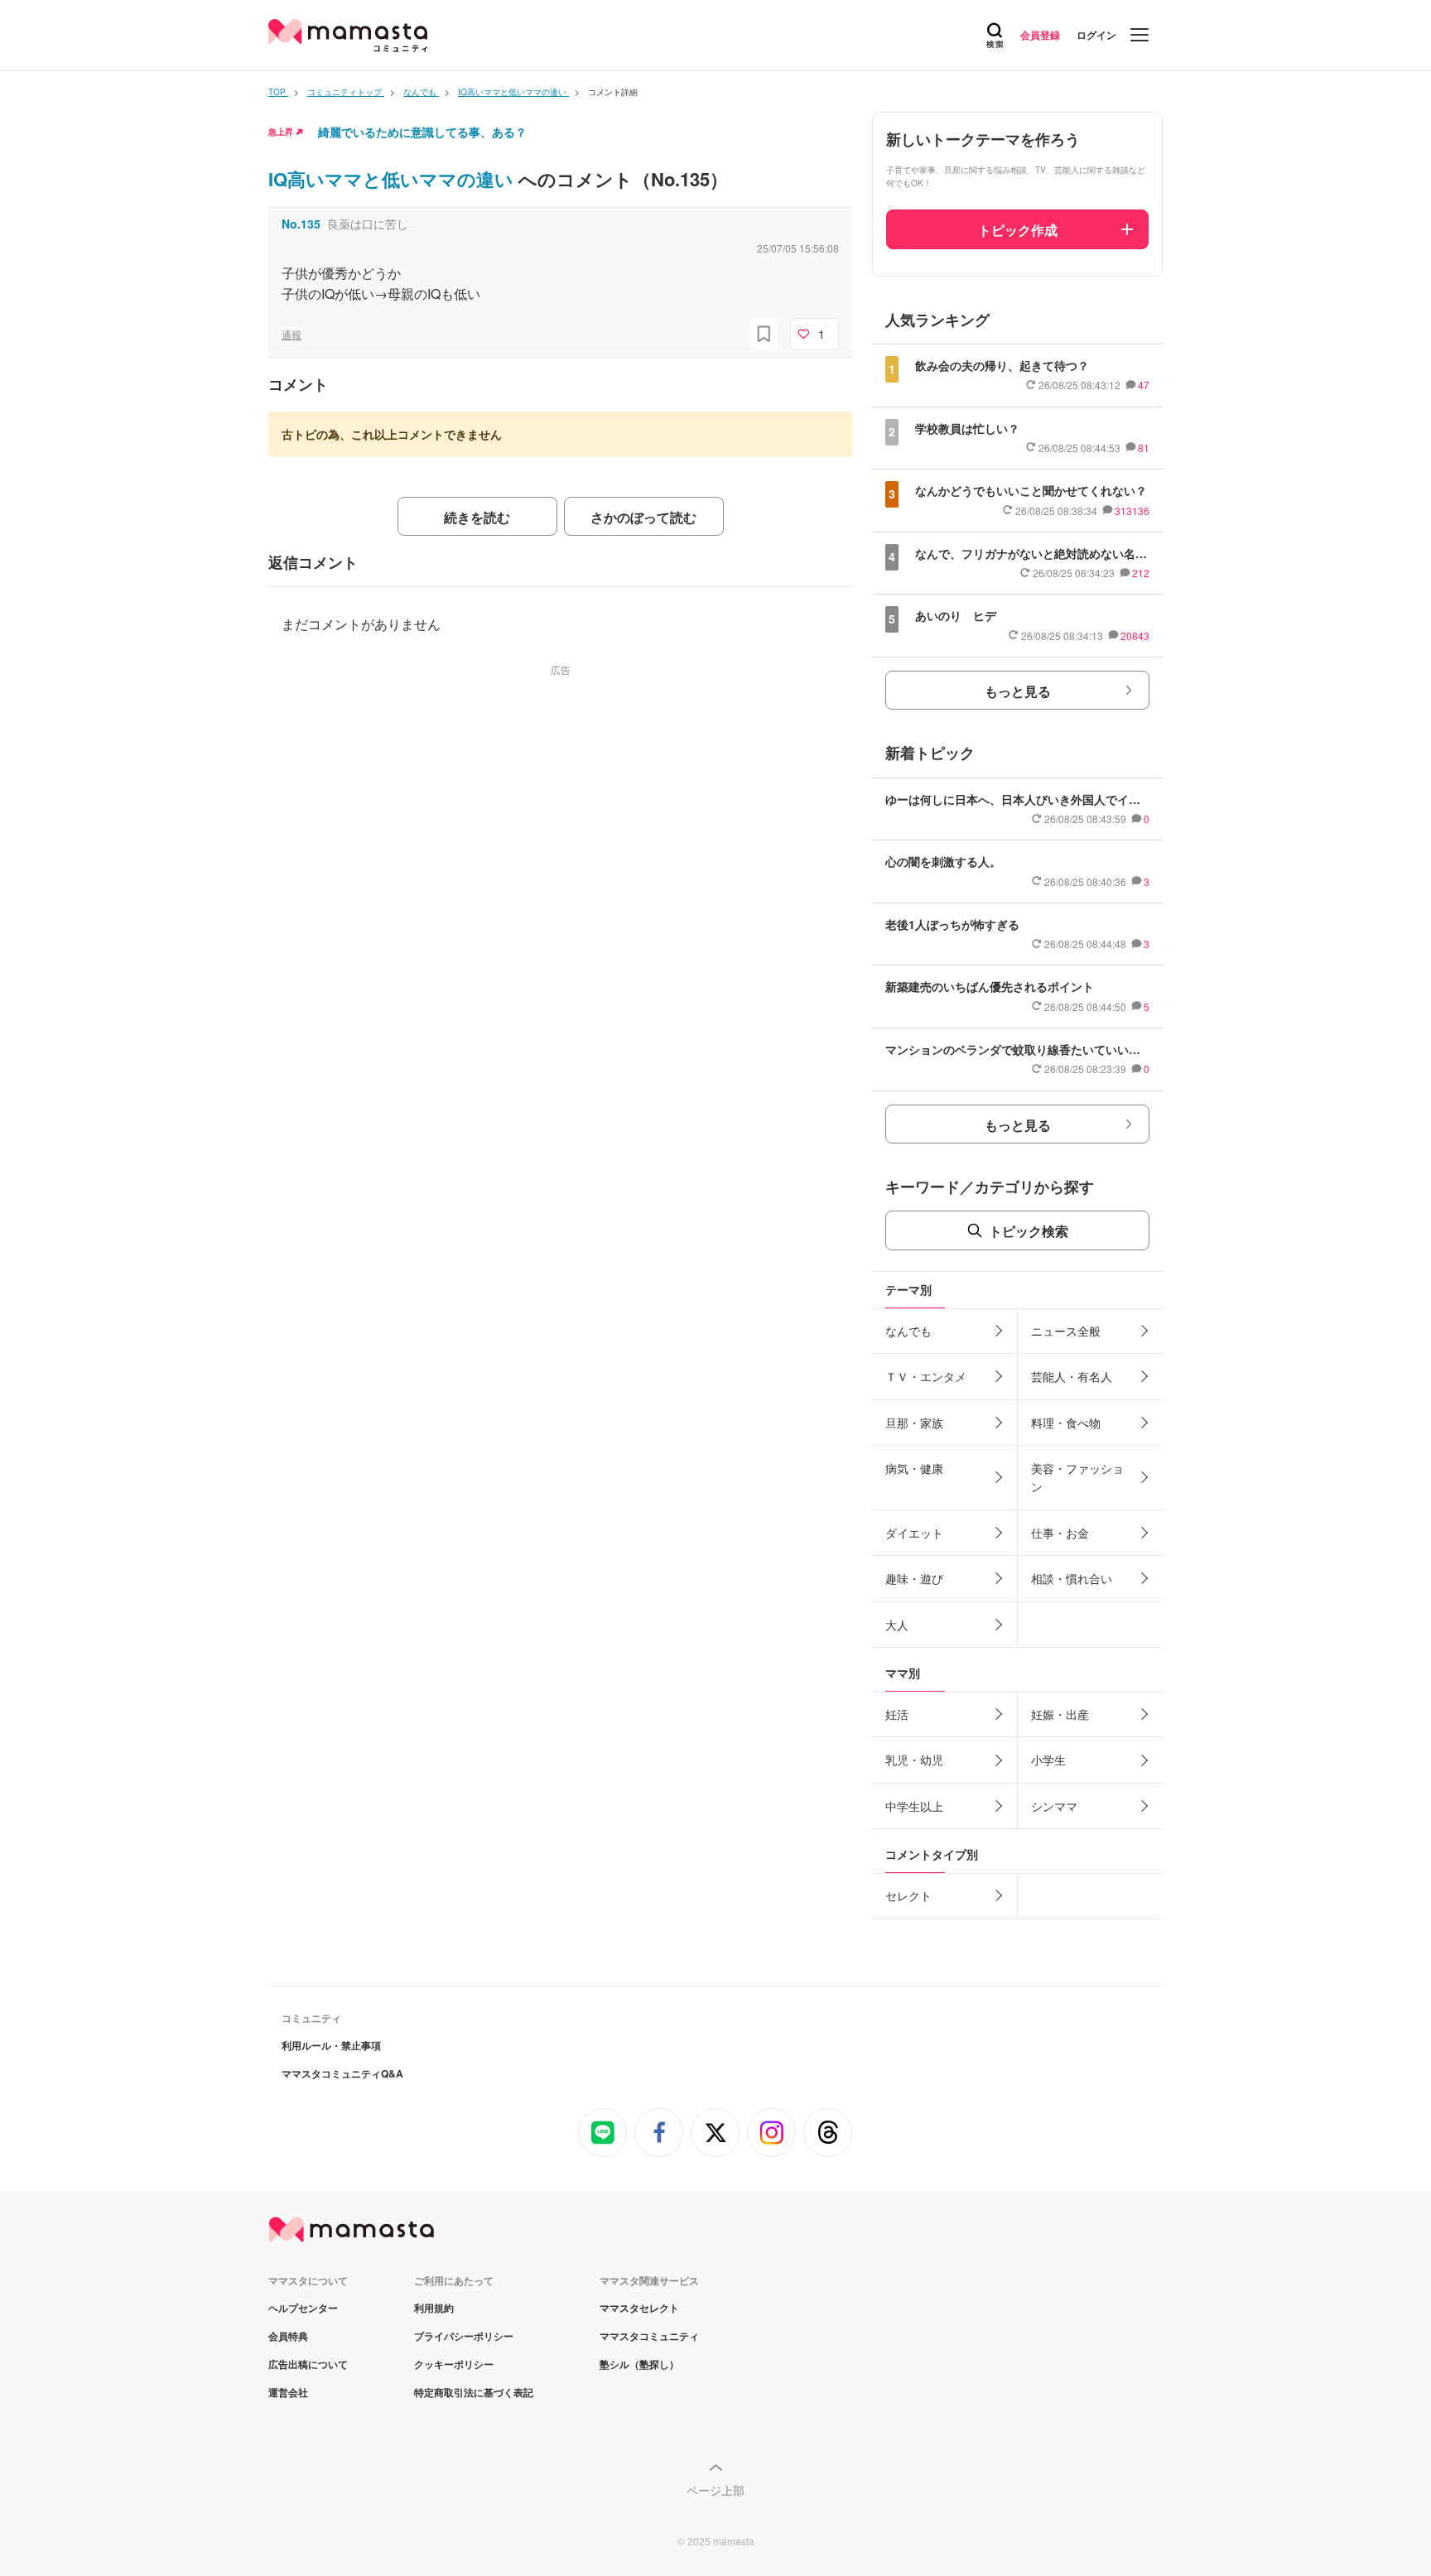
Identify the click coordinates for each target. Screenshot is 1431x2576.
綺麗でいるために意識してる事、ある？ (422, 132)
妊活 (897, 1714)
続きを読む (477, 517)
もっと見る (1018, 691)
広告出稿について (308, 2364)
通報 (291, 334)
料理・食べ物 (1066, 1423)
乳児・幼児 (914, 1760)
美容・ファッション (1077, 1477)
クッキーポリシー (454, 2364)
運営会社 (288, 2392)
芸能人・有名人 (1072, 1376)
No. (301, 224)
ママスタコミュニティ (649, 2336)
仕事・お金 (1060, 1533)
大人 (897, 1625)
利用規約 (434, 2308)
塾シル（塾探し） (639, 2364)
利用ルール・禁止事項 (331, 2045)
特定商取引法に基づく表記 (474, 2392)
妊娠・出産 (1060, 1714)
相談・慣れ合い (1072, 1578)
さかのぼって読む (643, 517)
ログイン (1096, 35)
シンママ (1054, 1806)
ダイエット (914, 1533)
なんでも (908, 1331)
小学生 (1048, 1760)
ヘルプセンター (303, 2308)
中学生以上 (914, 1806)
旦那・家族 (914, 1423)
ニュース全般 (1066, 1331)
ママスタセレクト (639, 2308)
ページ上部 (715, 2490)
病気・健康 (914, 1468)
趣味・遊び (914, 1578)
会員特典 (288, 2336)
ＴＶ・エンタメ (926, 1376)
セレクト (908, 1895)
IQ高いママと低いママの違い (393, 179)
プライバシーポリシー (464, 2336)
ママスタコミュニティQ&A (342, 2073)
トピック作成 (1018, 230)
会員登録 (1040, 35)
